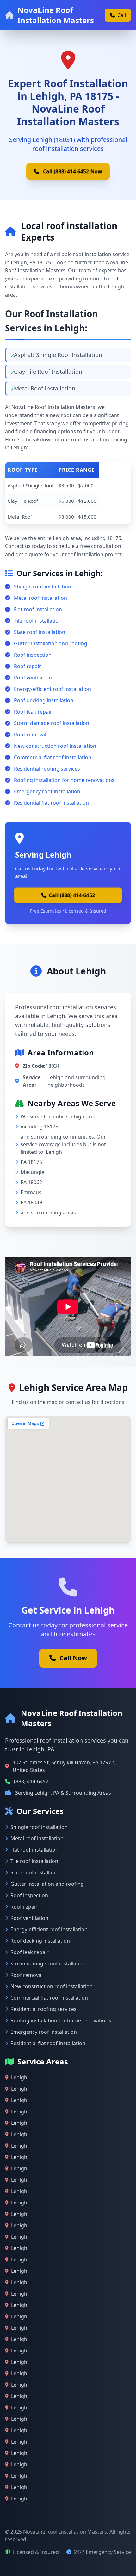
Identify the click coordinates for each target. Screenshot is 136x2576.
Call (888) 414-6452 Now (72, 171)
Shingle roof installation (43, 587)
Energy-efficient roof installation (53, 689)
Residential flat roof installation (51, 803)
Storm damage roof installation (52, 723)
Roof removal (30, 735)
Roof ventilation (33, 678)
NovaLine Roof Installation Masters (56, 15)
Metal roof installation (40, 598)
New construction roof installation (55, 746)
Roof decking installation (44, 700)
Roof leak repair (33, 712)
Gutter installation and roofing (51, 643)
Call (122, 15)
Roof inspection (33, 655)
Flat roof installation (38, 609)
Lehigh (19, 2077)
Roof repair (28, 666)
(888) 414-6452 (31, 1781)
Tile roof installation (38, 621)
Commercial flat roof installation (53, 757)
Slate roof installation (40, 632)
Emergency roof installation (47, 791)
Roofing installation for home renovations (64, 780)
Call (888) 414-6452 (72, 895)
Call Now (73, 1658)
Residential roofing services (47, 769)
